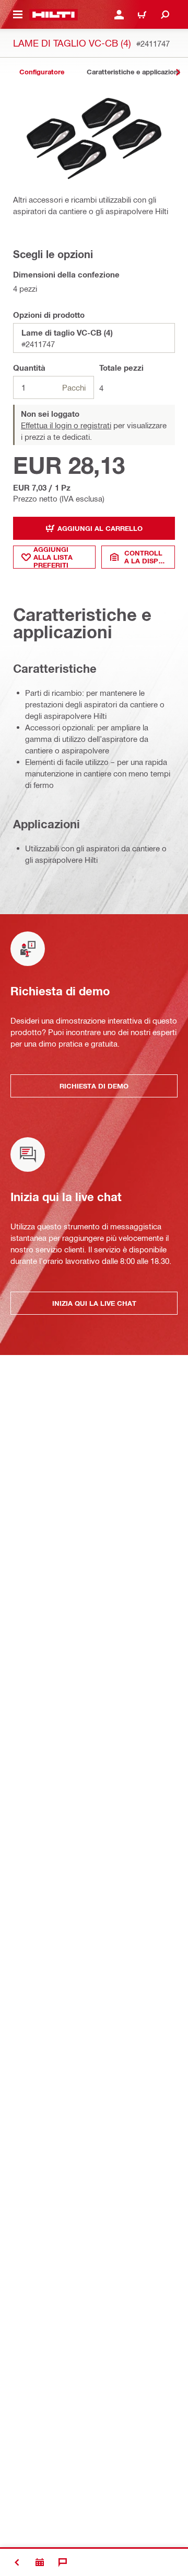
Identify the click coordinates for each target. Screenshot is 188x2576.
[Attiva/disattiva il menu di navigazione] (18, 15)
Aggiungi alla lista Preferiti (53, 557)
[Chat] (63, 2562)
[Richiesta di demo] (40, 2562)
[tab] (42, 72)
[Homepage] (54, 15)
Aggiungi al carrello (100, 528)
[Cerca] (165, 15)
